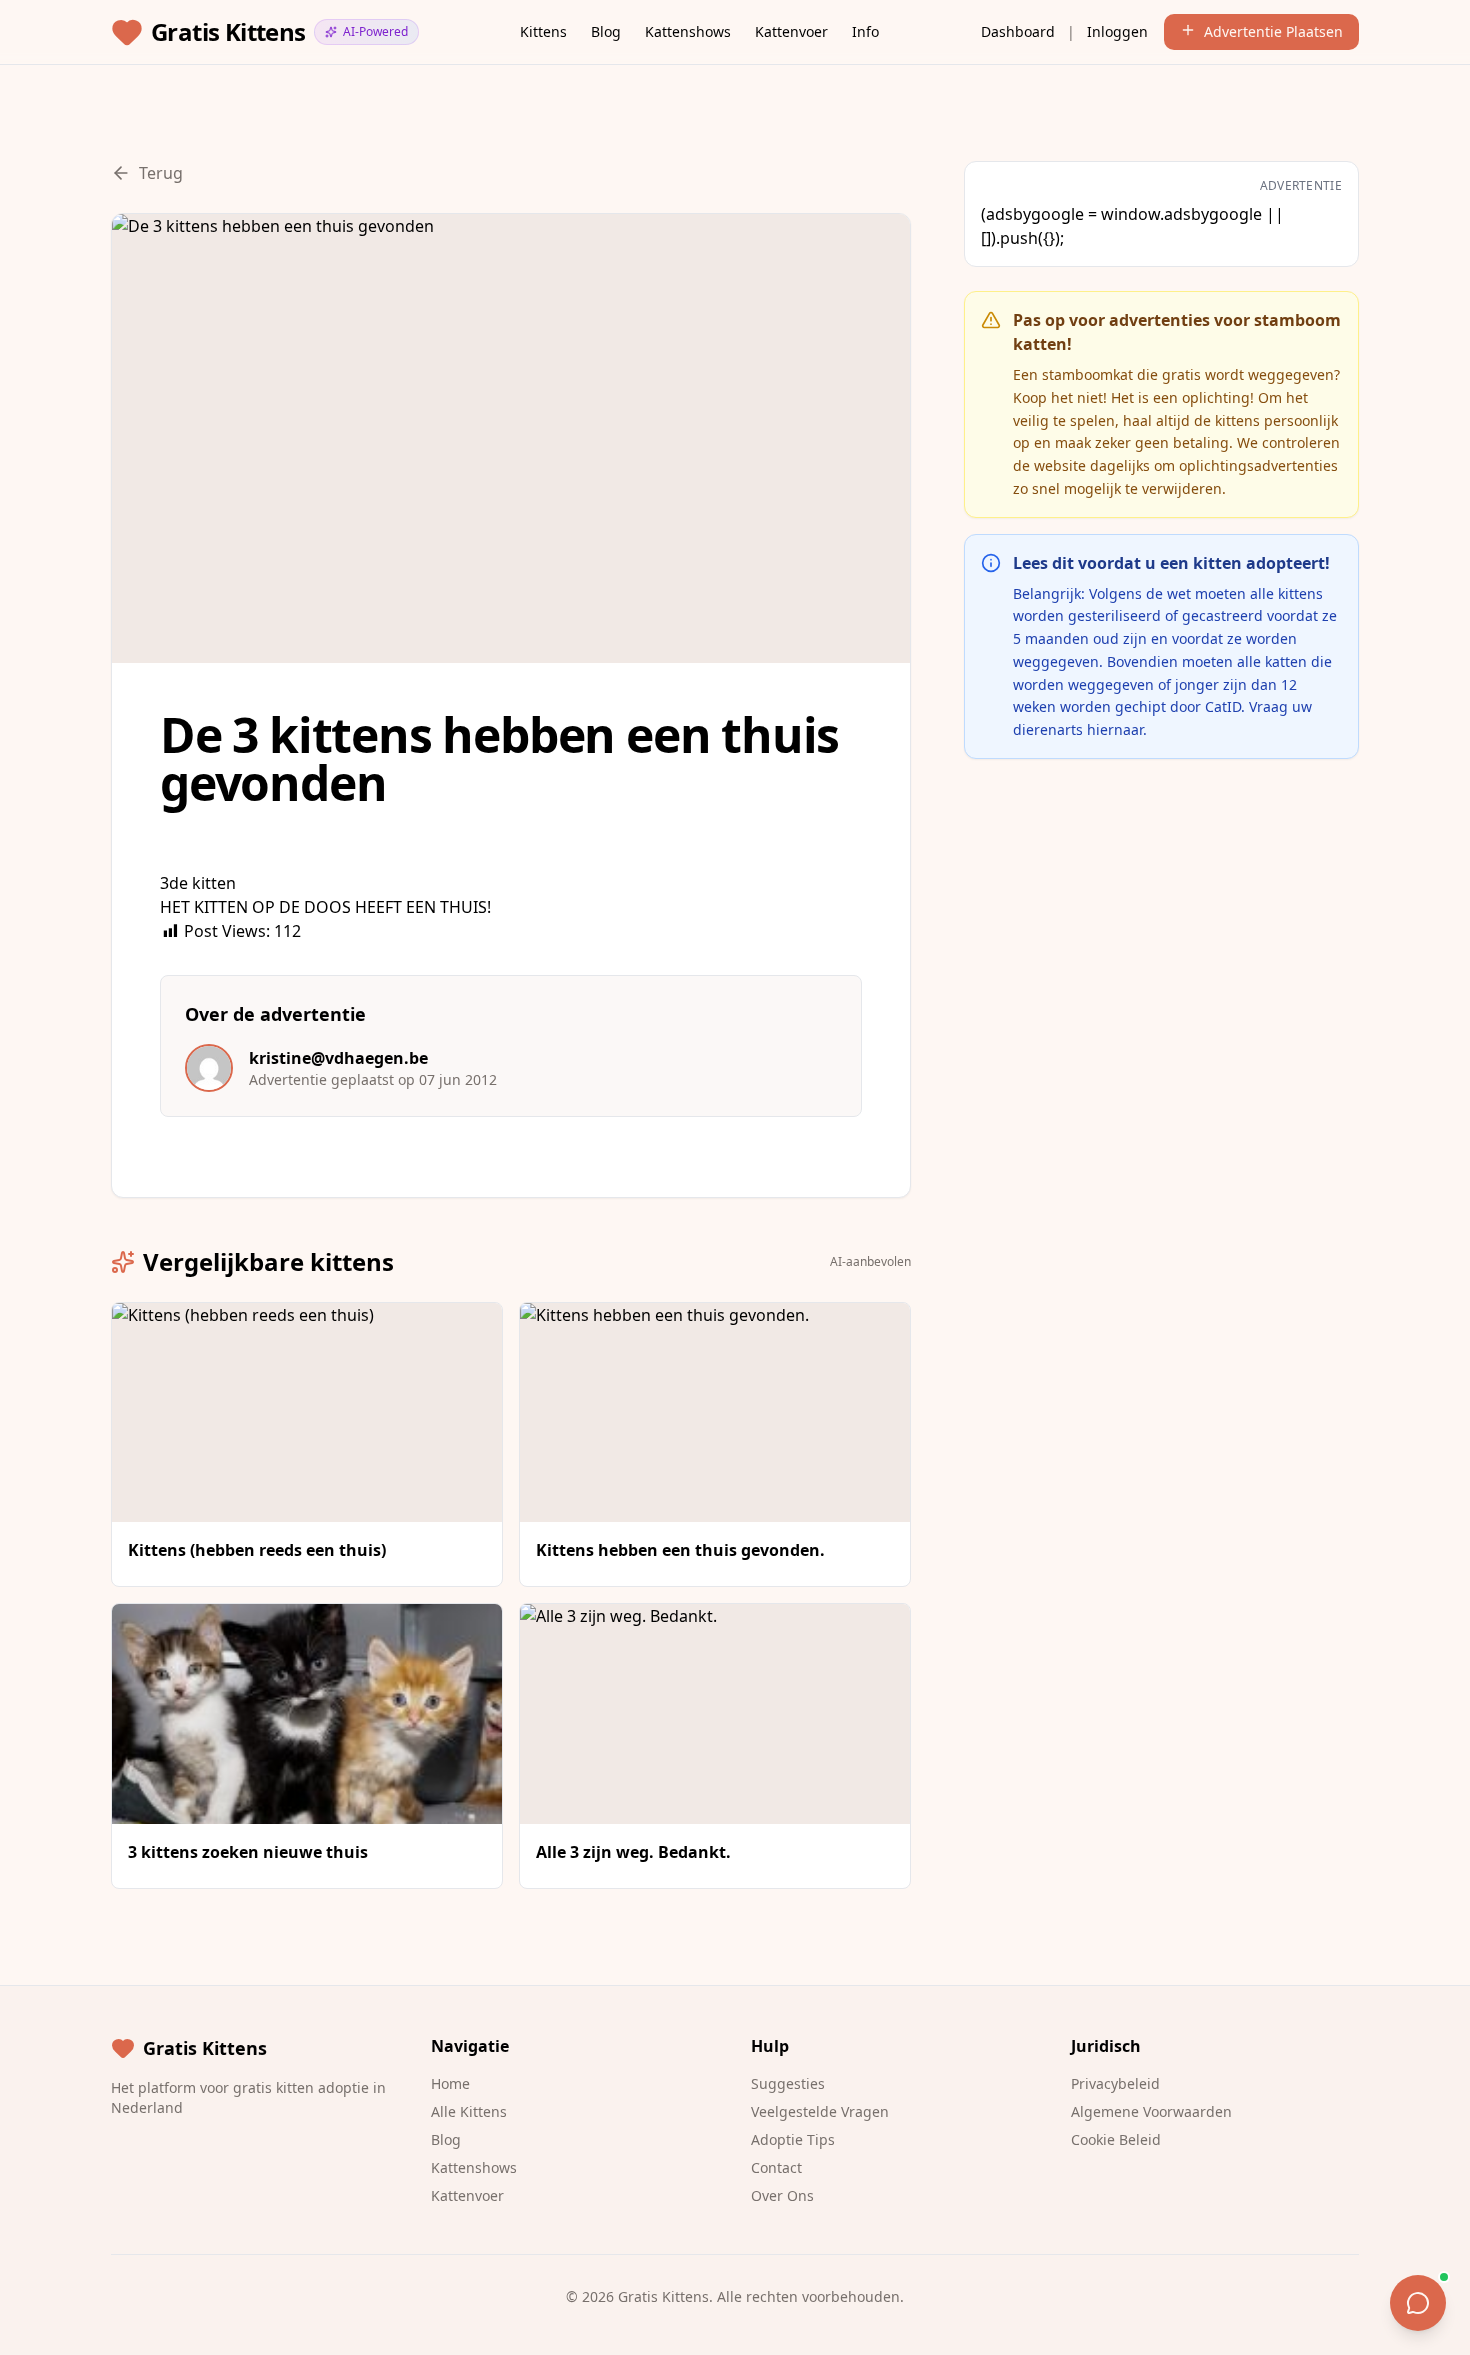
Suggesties (788, 2083)
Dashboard (1018, 31)
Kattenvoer (791, 31)
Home (450, 2083)
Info (865, 31)
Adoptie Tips (793, 2139)
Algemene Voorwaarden (1151, 2111)
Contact (776, 2167)
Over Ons (782, 2195)
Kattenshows (688, 31)
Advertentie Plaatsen (1273, 31)
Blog (606, 31)
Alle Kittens (469, 2111)
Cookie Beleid (1116, 2139)
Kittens (543, 31)
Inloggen (1117, 31)
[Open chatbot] (1418, 2303)
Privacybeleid (1115, 2083)
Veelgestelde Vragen (820, 2111)
